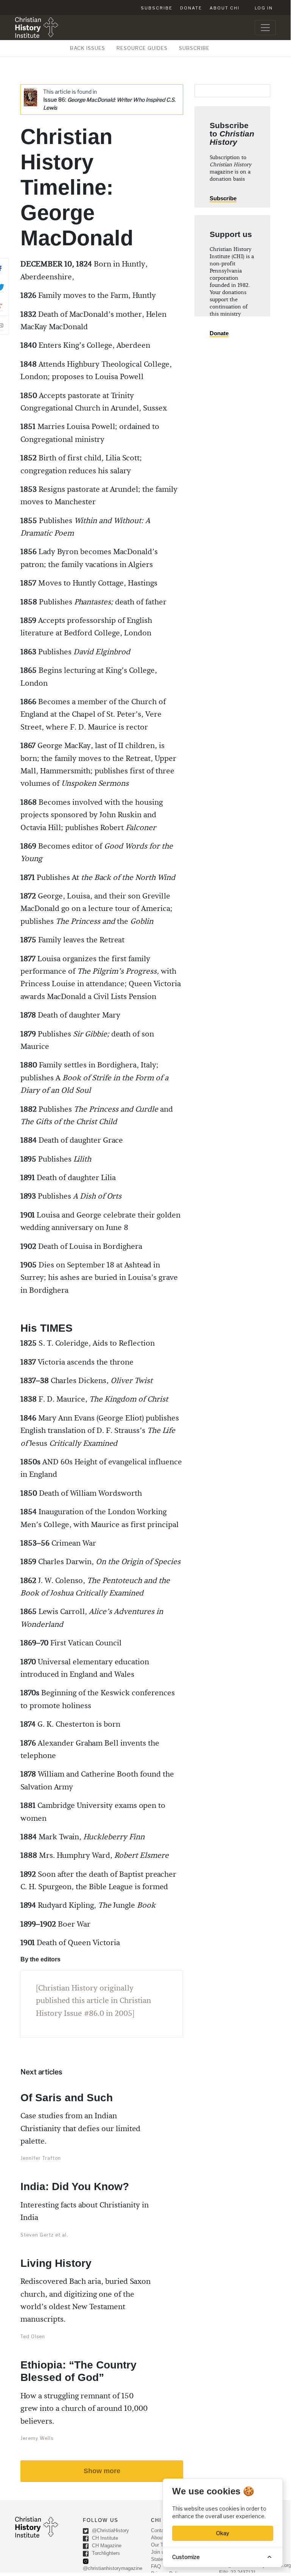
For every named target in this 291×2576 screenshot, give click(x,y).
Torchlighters (105, 2554)
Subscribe (157, 8)
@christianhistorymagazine (113, 2568)
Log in (264, 8)
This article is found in (109, 100)
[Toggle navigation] (265, 28)
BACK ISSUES (88, 48)
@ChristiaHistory (110, 2531)
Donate (191, 8)
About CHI (225, 8)
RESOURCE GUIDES (142, 48)
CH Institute (104, 2538)
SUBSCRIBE (194, 48)
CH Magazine (106, 2546)
